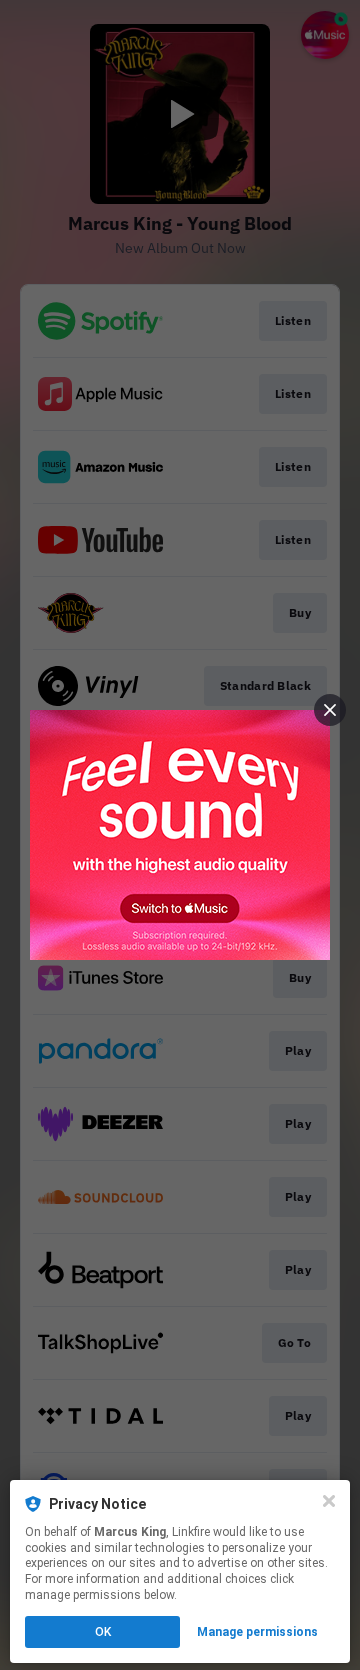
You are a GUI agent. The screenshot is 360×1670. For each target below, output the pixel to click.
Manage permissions (257, 1632)
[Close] (329, 1501)
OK (103, 1632)
